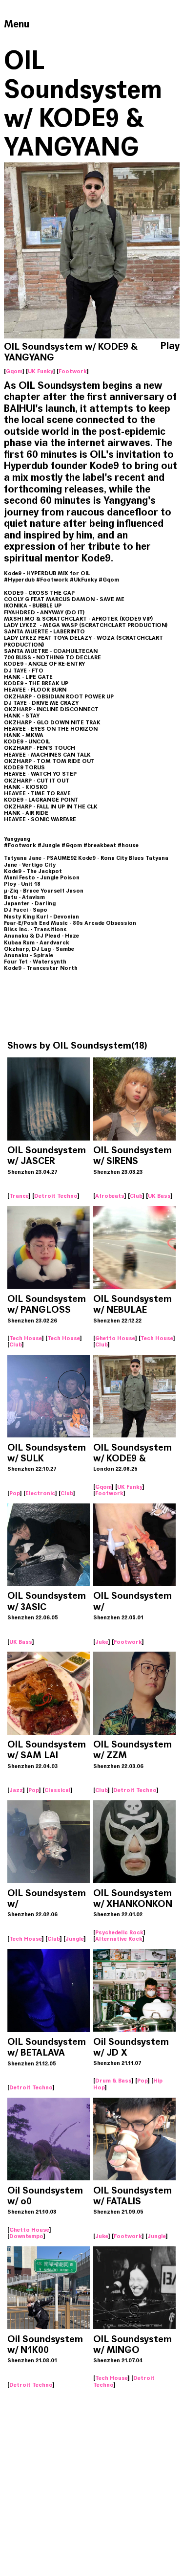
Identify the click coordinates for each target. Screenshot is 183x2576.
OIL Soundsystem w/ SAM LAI (47, 1750)
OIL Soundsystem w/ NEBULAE (132, 1304)
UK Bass (159, 1196)
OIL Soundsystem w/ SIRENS (132, 1155)
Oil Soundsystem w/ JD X (131, 2047)
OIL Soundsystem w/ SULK (47, 1453)
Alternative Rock (119, 1939)
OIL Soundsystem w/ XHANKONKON (133, 1898)
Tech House (26, 1338)
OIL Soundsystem (92, 1045)
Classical (58, 1790)
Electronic (40, 1493)
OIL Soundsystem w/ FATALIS (132, 2196)
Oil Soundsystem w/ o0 (45, 2196)
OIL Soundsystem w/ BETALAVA (47, 2047)
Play (170, 346)
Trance (19, 1196)
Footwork (73, 371)
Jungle (75, 1939)
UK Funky (41, 371)
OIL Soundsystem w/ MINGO (132, 2344)
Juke (102, 1642)
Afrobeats (110, 1196)
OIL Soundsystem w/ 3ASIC (47, 1601)
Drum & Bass (113, 2081)
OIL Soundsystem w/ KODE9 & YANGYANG (132, 1458)
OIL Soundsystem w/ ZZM (132, 1750)
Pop (15, 1493)
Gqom (14, 371)
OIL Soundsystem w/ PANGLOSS (47, 1304)
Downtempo (26, 2236)
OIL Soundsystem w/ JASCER (47, 1155)
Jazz (16, 1790)
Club (136, 1196)
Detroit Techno (56, 1196)
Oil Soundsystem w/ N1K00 (45, 2344)
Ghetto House (115, 1338)
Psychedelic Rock (119, 1932)
